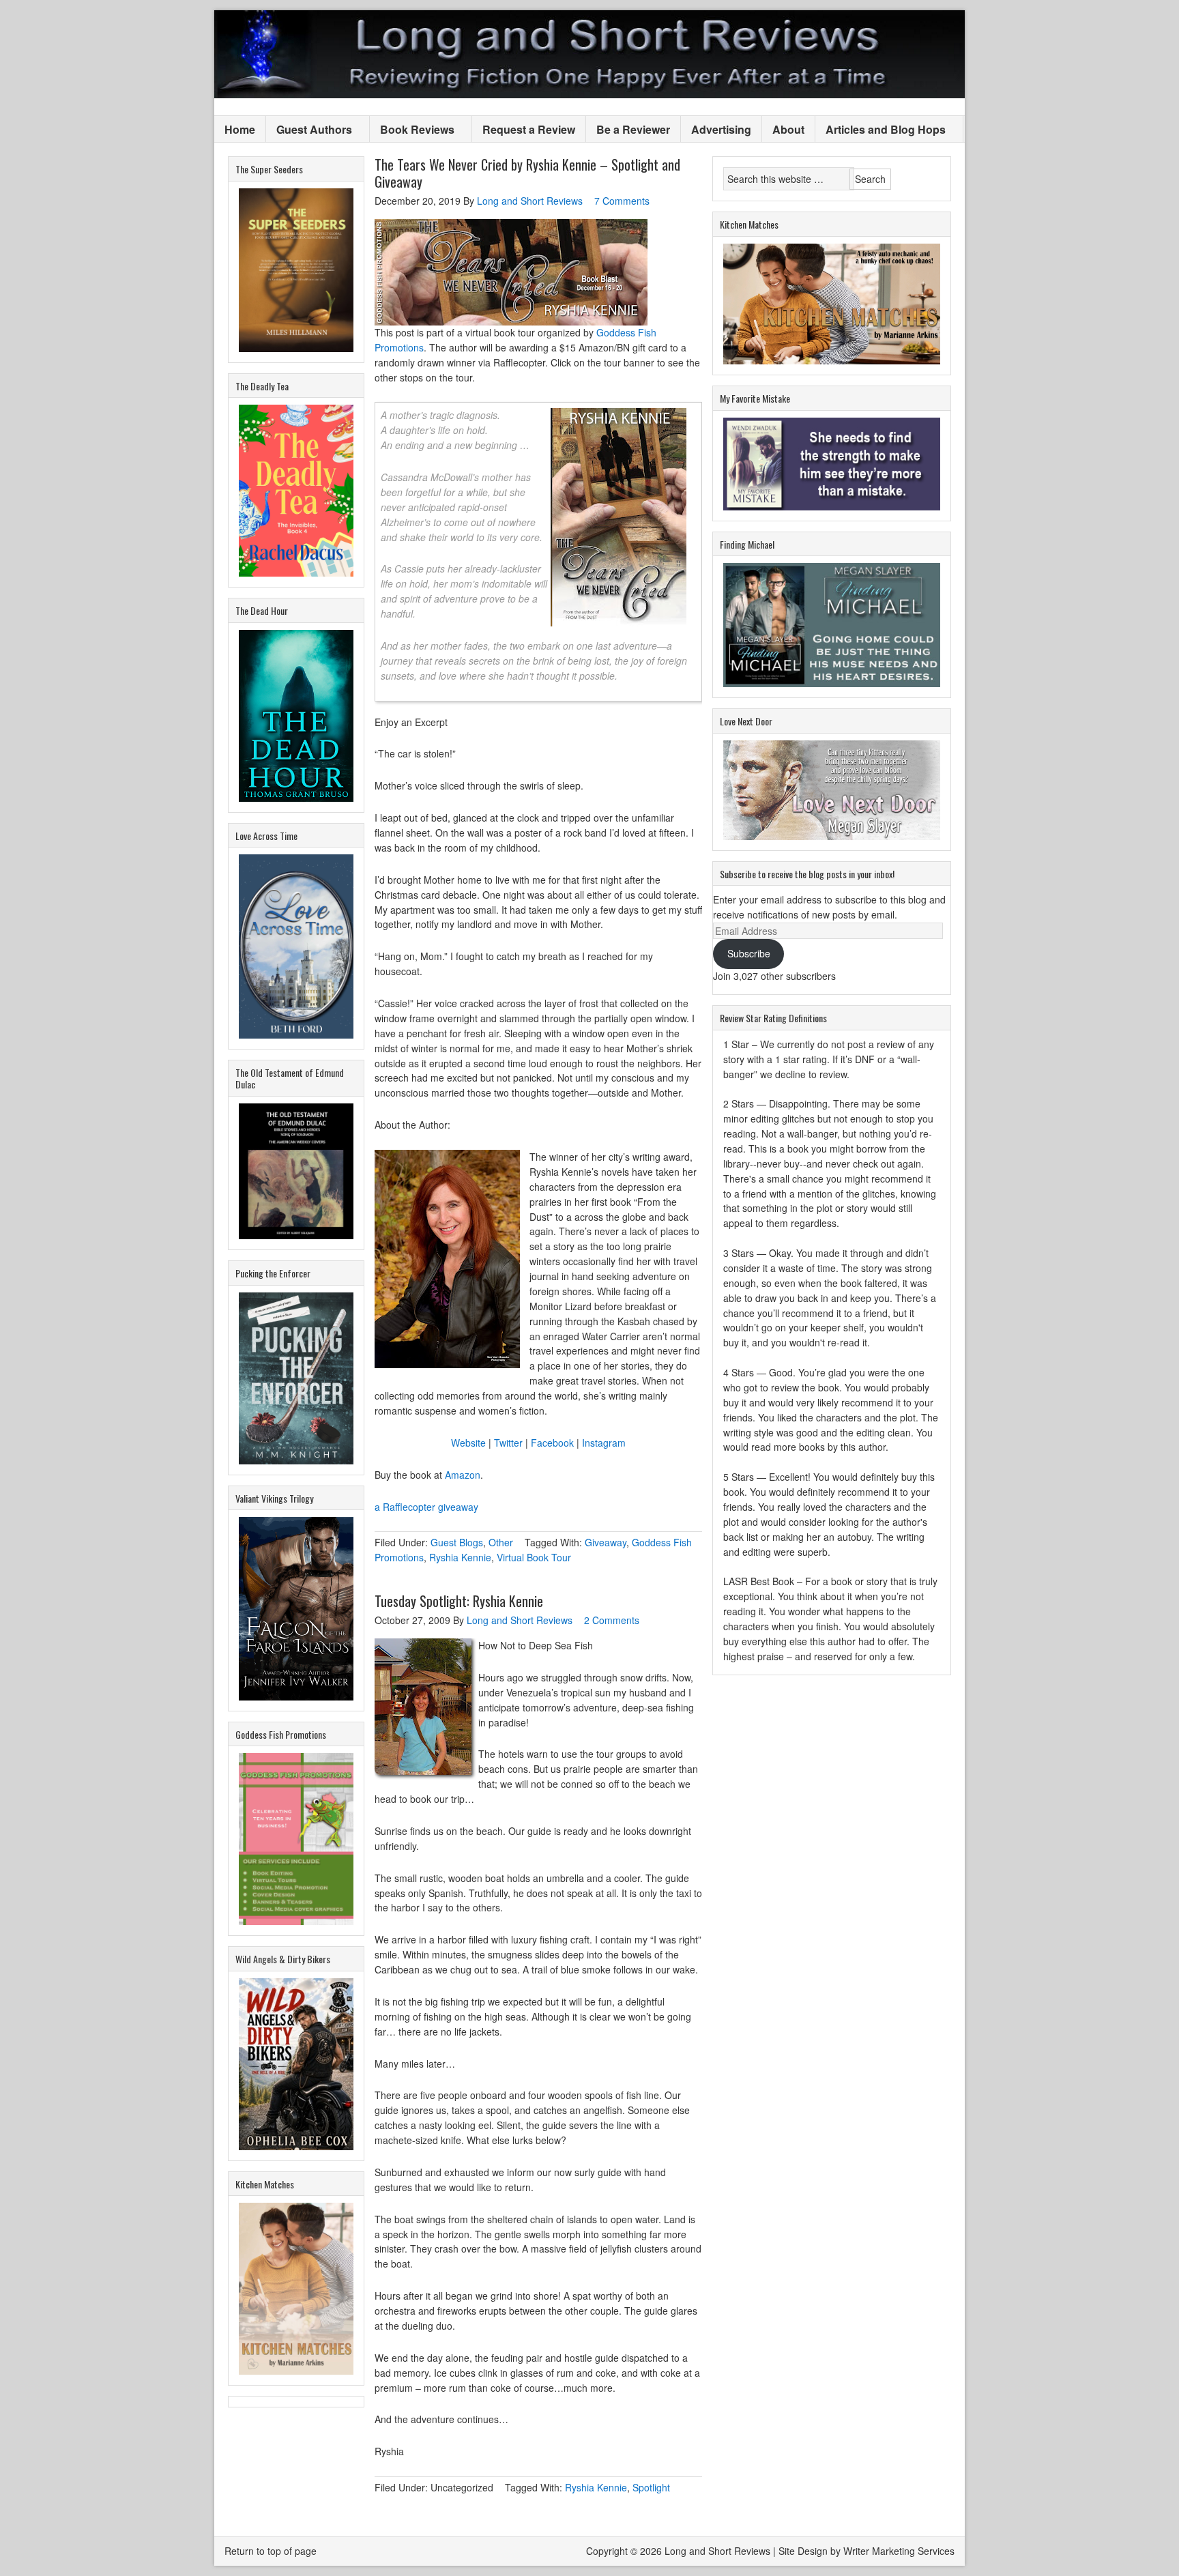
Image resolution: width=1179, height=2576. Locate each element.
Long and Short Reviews (589, 54)
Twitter (508, 1443)
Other (501, 1542)
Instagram (604, 1443)
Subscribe (749, 953)
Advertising (721, 129)
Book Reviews (412, 130)
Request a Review (529, 129)
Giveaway (606, 1542)
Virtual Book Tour (534, 1557)
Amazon (463, 1475)
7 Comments (622, 201)
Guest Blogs (457, 1542)
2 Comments (612, 1620)
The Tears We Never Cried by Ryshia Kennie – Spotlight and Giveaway (527, 173)
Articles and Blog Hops (880, 130)
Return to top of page (271, 2551)
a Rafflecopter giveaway (426, 1507)
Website (468, 1443)
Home (240, 129)
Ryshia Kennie (460, 1557)
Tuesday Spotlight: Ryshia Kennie (459, 1601)
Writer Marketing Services (899, 2551)
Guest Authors (309, 130)
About (788, 129)
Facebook (552, 1443)
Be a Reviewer (633, 129)
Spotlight (651, 2487)
